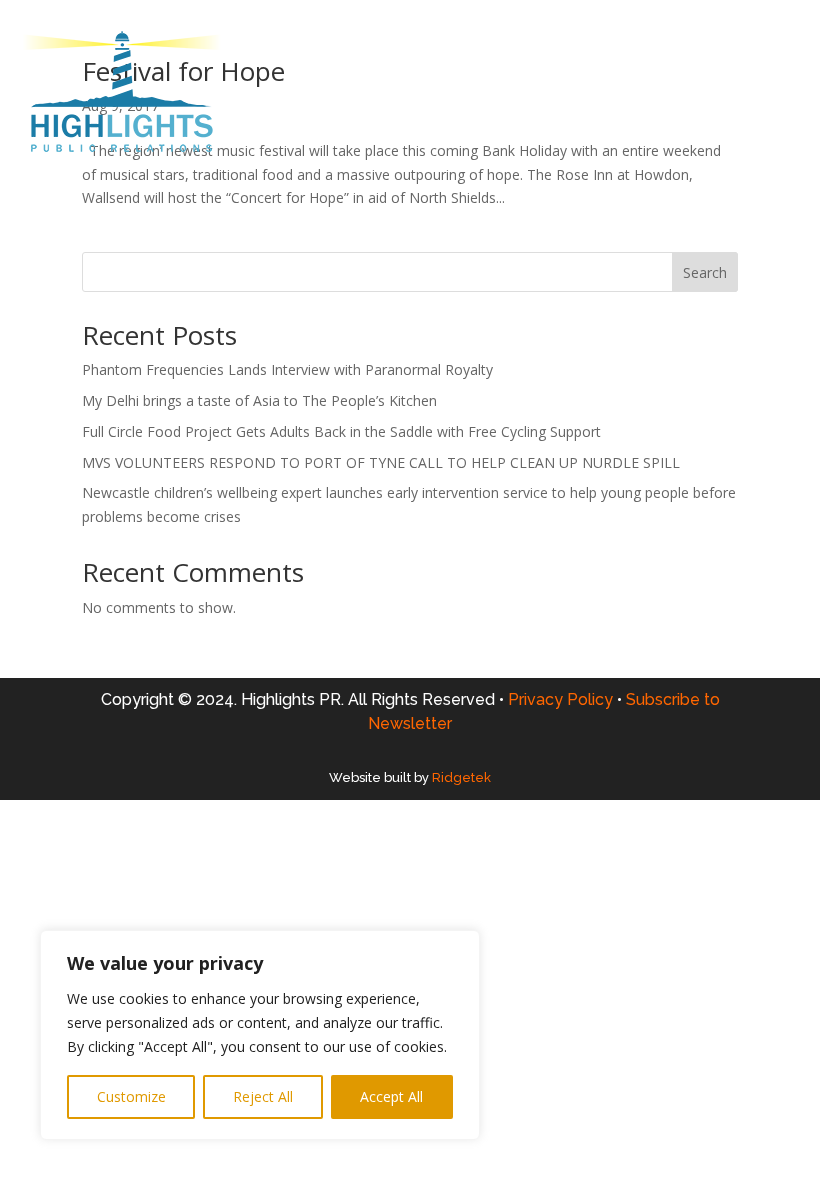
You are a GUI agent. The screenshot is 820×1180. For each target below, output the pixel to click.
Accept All (391, 1096)
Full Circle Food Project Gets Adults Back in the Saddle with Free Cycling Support (341, 431)
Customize (131, 1096)
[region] (260, 1035)
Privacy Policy (565, 699)
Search (705, 272)
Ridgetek (461, 777)
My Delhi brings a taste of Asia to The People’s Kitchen (259, 400)
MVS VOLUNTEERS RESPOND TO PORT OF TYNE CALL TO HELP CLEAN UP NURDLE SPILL (381, 462)
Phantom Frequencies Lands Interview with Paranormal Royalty (287, 369)
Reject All (263, 1096)
